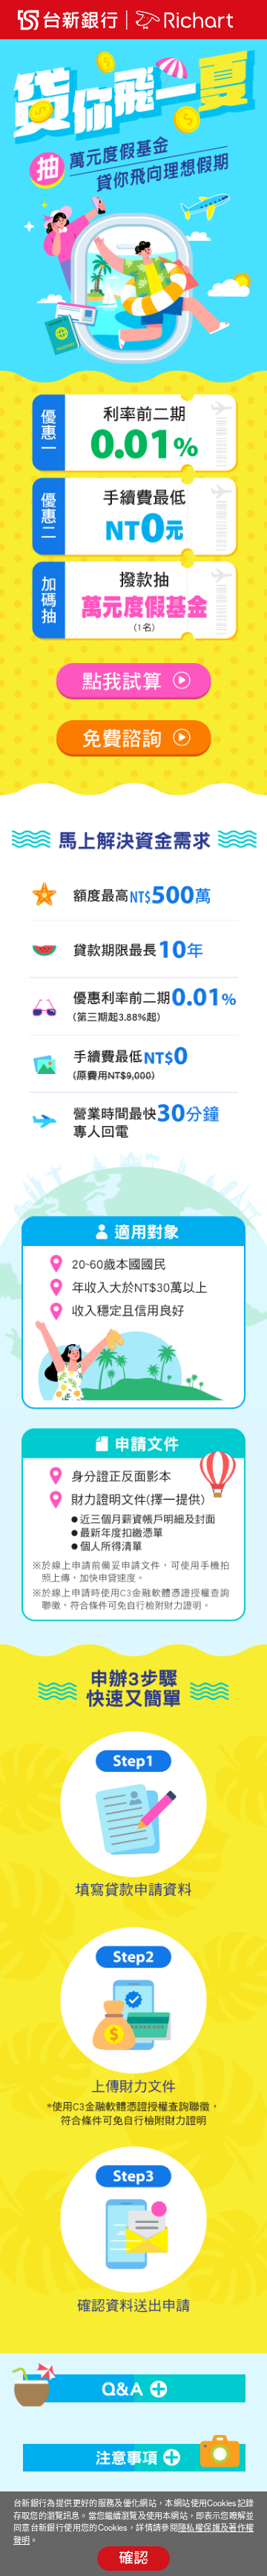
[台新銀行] (66, 20)
